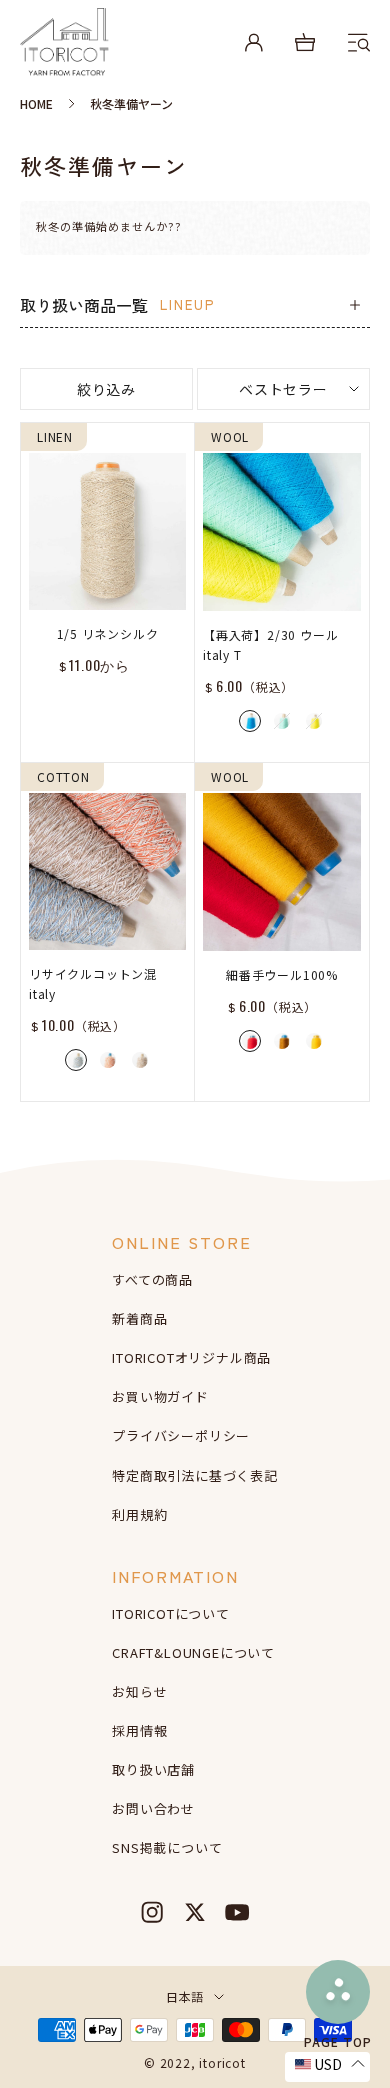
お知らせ (139, 1691)
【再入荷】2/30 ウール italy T (270, 644)
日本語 (185, 1996)
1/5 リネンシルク (108, 633)
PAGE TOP (338, 2040)
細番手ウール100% (282, 974)
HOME (36, 103)
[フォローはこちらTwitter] (195, 1912)
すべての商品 (152, 1279)
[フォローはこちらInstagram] (152, 1912)
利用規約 (139, 1514)
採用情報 (139, 1730)
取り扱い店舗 (153, 1769)
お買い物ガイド (160, 1396)
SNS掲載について (167, 1847)
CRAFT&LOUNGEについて (193, 1652)
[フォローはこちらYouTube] (237, 1912)
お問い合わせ (153, 1808)
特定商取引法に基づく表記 (195, 1475)
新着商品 (139, 1318)
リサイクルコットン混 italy (93, 983)
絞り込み (106, 389)
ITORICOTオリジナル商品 (191, 1357)
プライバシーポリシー (181, 1435)
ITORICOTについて (171, 1613)
